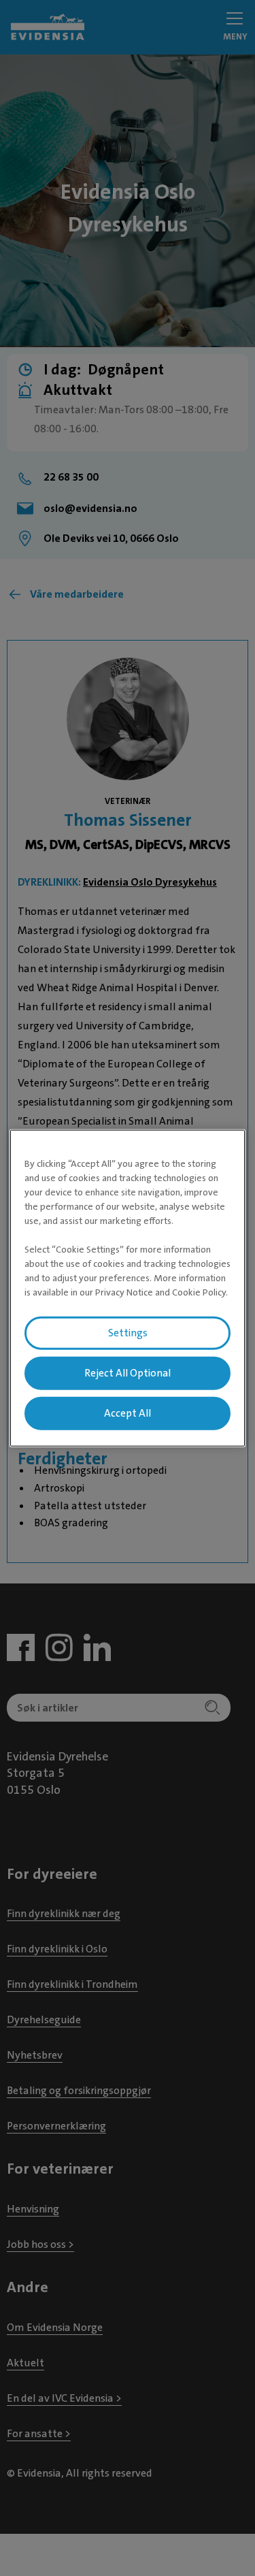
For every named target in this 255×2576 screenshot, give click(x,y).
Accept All (128, 1413)
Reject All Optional (128, 1373)
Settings (128, 1333)
